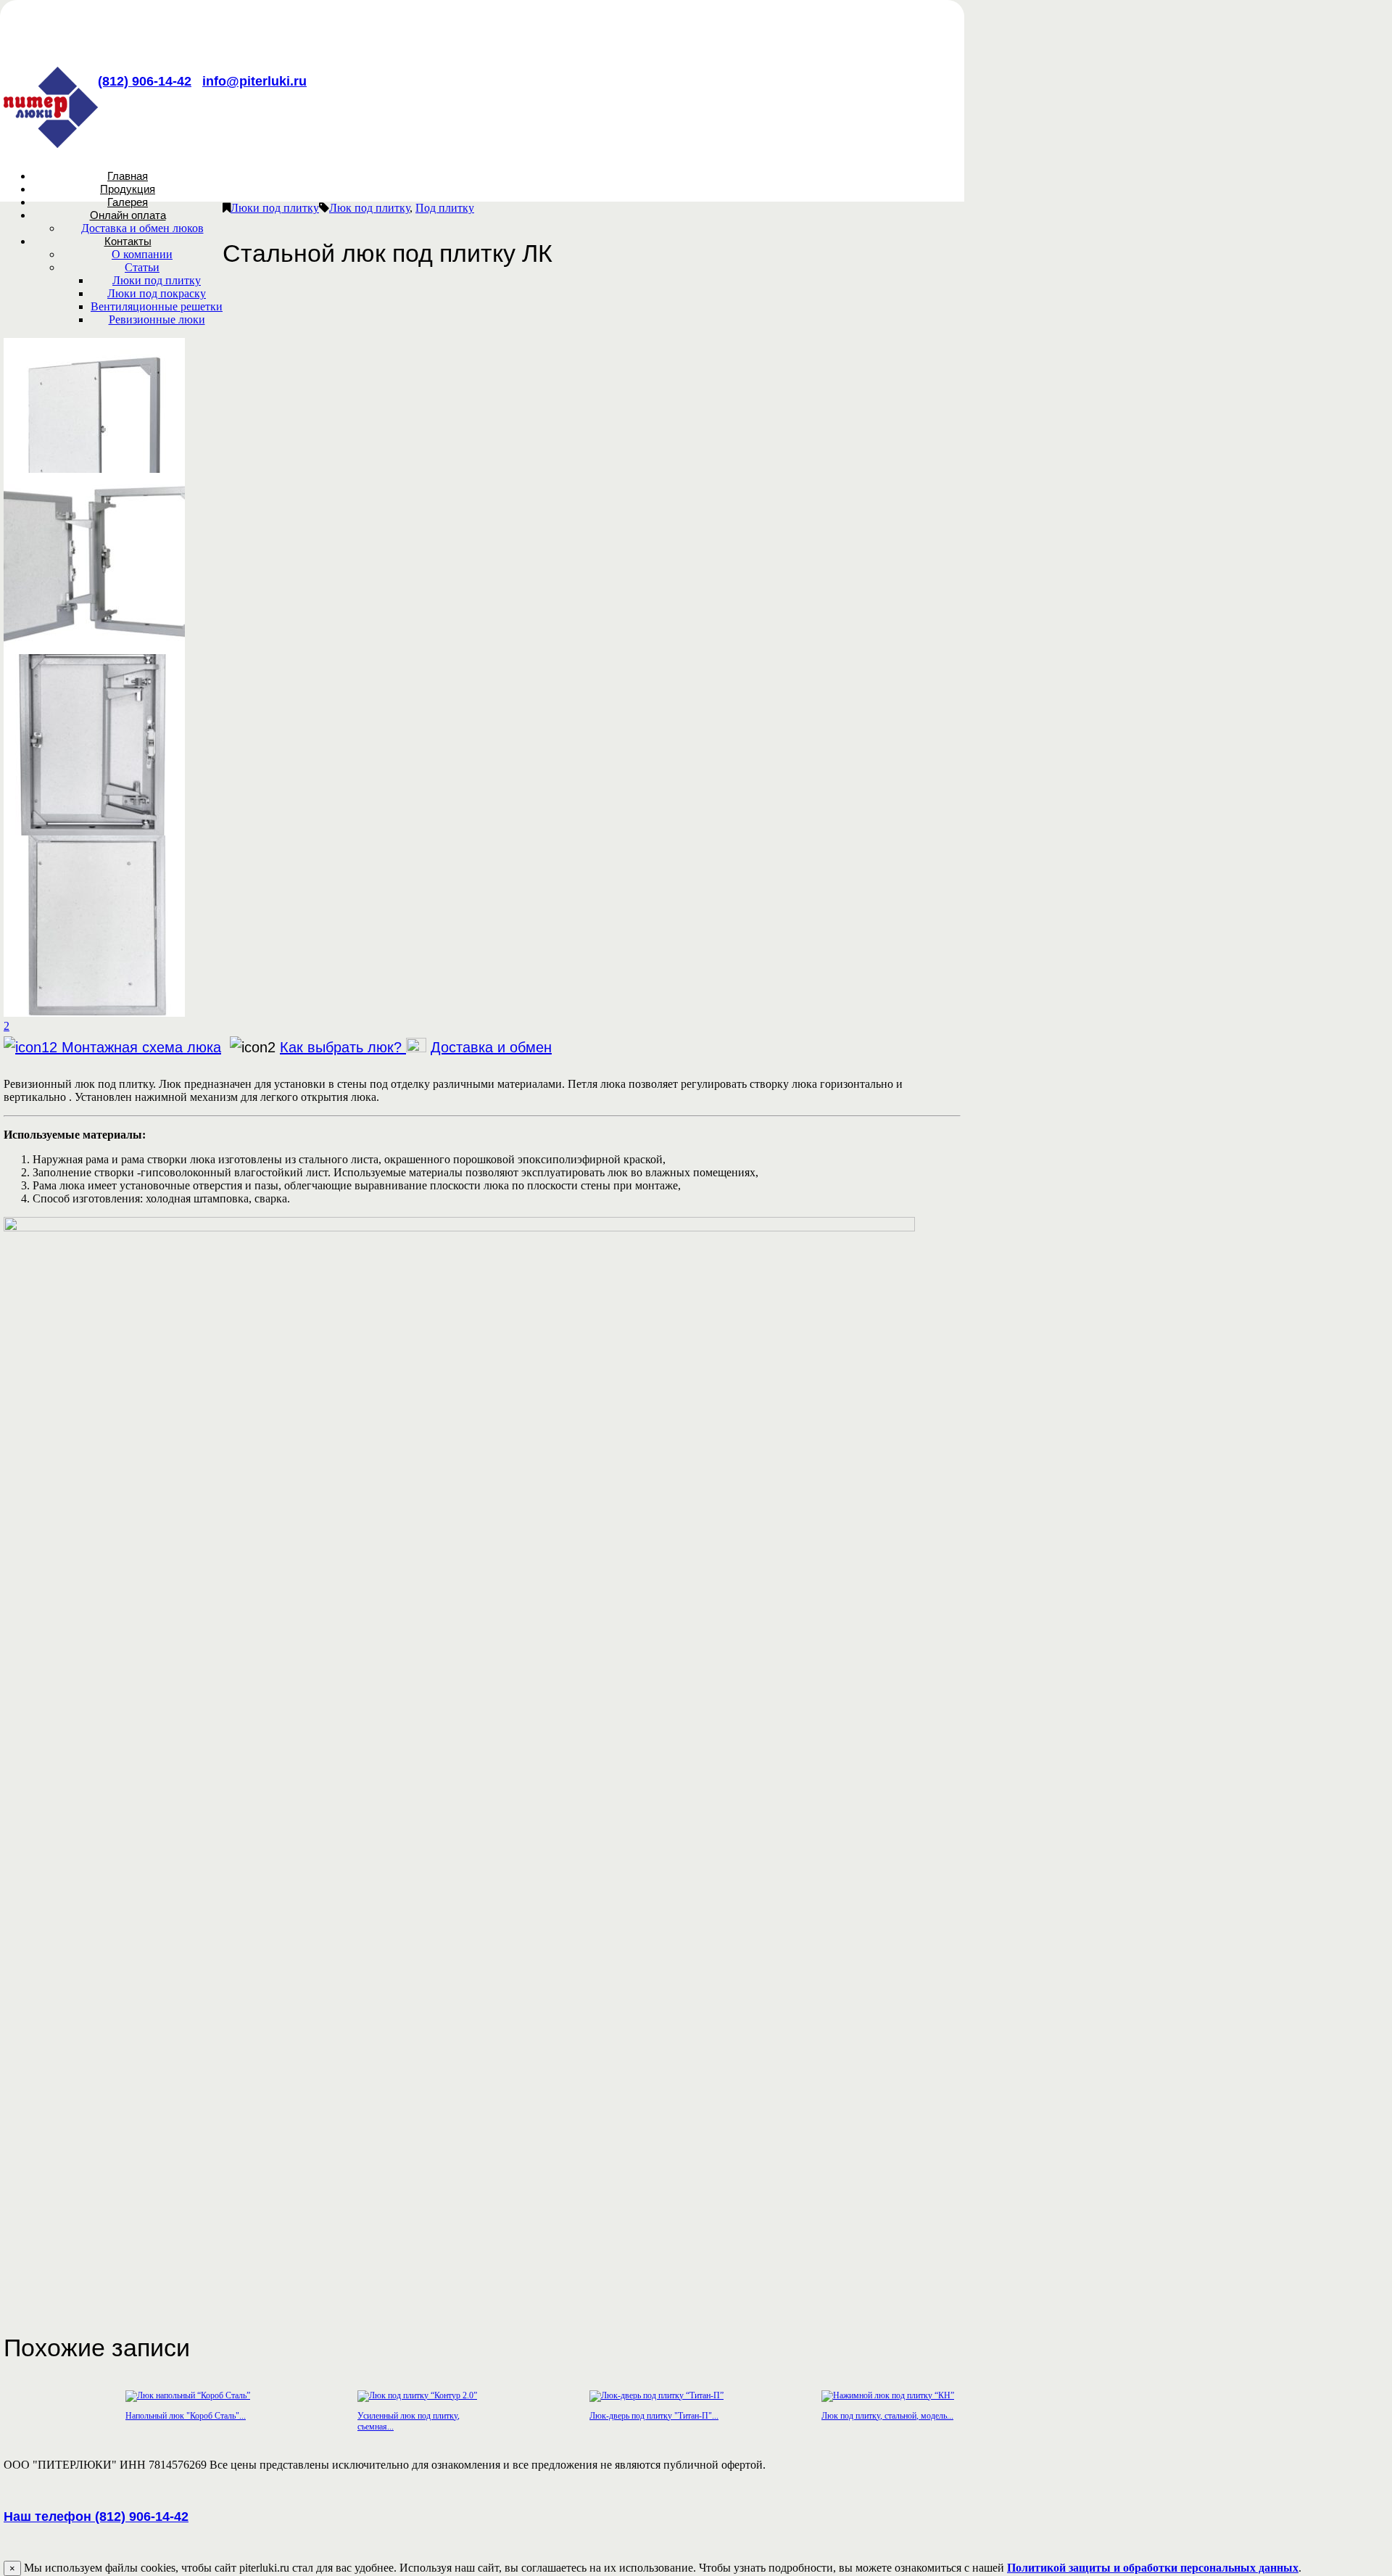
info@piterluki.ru (254, 81)
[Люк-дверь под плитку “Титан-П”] (656, 2395)
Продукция (128, 189)
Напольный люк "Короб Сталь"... (186, 2416)
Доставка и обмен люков (142, 228)
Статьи (142, 267)
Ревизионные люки (157, 319)
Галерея (128, 202)
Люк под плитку (369, 208)
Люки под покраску (157, 293)
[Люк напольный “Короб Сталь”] (188, 2395)
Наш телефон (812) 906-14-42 (96, 2517)
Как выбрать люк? (343, 1047)
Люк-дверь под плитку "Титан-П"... (654, 2416)
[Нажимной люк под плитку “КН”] (888, 2395)
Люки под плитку (157, 280)
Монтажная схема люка (141, 1047)
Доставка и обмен (491, 1047)
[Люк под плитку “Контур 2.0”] (417, 2395)
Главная (128, 176)
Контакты (128, 241)
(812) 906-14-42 (145, 81)
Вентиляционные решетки (157, 306)
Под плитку (445, 208)
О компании (142, 254)
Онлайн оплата (128, 215)
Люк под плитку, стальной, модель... (887, 2416)
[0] (94, 650)
